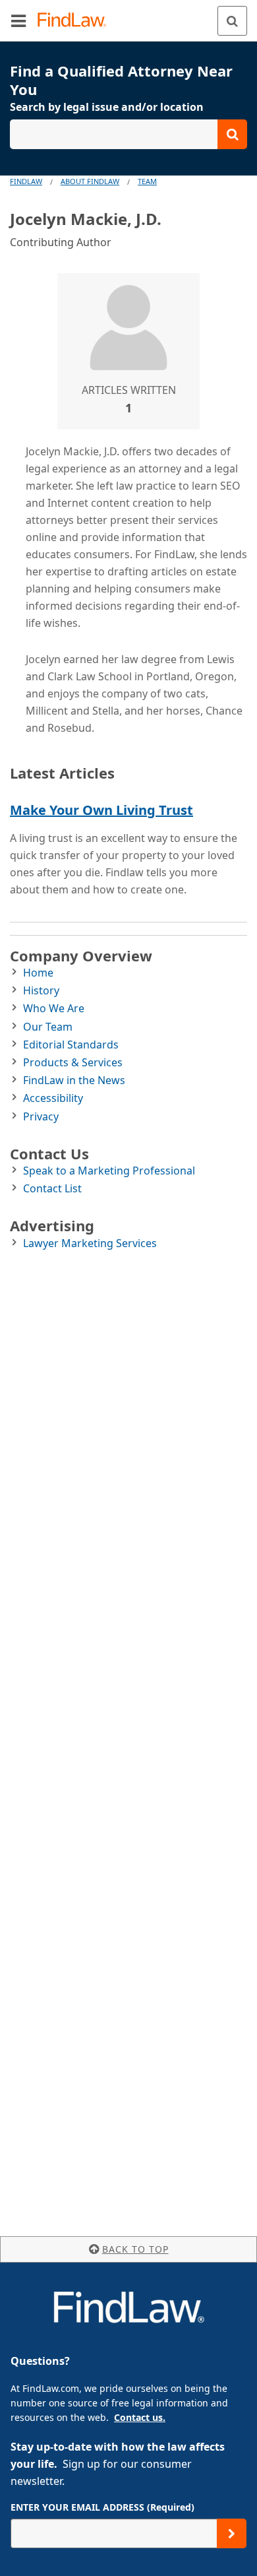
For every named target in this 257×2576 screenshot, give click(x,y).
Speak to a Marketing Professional (109, 1171)
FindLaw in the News (74, 1080)
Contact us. (140, 2417)
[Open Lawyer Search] (128, 134)
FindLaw (26, 181)
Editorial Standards (71, 1045)
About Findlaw (90, 181)
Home (38, 973)
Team (147, 181)
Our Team (48, 1027)
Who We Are (54, 1008)
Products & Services (73, 1062)
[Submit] (232, 2533)
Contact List (52, 1188)
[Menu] (18, 20)
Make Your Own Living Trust (101, 810)
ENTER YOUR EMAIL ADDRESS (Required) (102, 2507)
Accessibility (53, 1098)
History (41, 990)
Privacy (41, 1116)
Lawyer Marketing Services (90, 1243)
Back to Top (135, 2249)
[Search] (232, 21)
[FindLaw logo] (76, 21)
